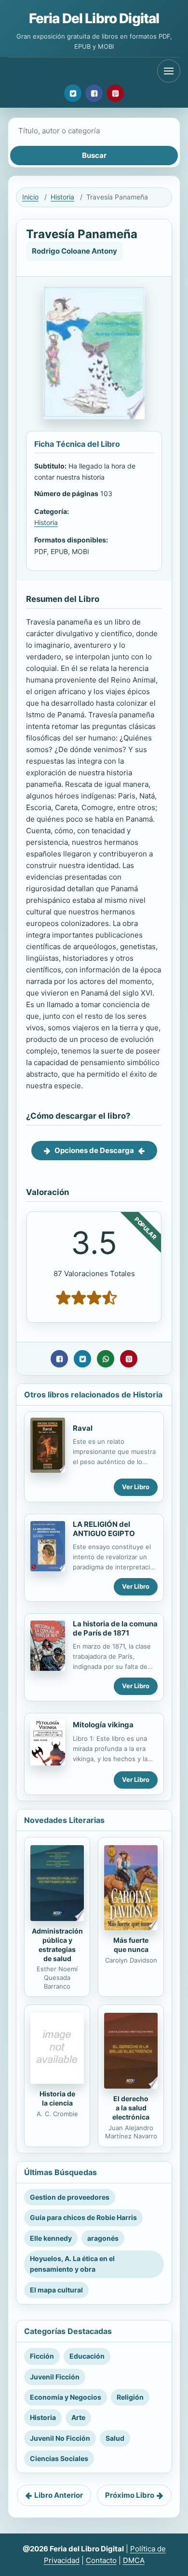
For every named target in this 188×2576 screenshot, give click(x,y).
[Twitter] (73, 93)
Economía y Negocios (66, 2397)
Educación (87, 2356)
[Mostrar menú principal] (169, 71)
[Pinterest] (115, 93)
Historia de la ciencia (57, 2098)
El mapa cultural (56, 2290)
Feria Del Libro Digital (94, 18)
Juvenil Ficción (55, 2377)
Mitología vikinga (103, 1725)
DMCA (134, 2560)
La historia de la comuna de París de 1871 (115, 1628)
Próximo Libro (130, 2495)
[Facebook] (94, 93)
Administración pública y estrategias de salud (57, 1945)
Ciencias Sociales (59, 2458)
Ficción (42, 2356)
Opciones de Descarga (94, 1150)
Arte (78, 2417)
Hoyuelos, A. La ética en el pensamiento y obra (72, 2264)
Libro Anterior (59, 2495)
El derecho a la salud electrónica (131, 2108)
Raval (83, 1428)
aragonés (103, 2238)
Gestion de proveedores (70, 2197)
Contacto (101, 2560)
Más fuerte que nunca (131, 1945)
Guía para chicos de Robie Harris (83, 2217)
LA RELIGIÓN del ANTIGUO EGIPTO (104, 1529)
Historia (62, 197)
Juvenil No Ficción (60, 2438)
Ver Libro (136, 1487)
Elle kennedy (51, 2238)
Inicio (30, 197)
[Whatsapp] (106, 1359)
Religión (130, 2397)
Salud (115, 2438)
